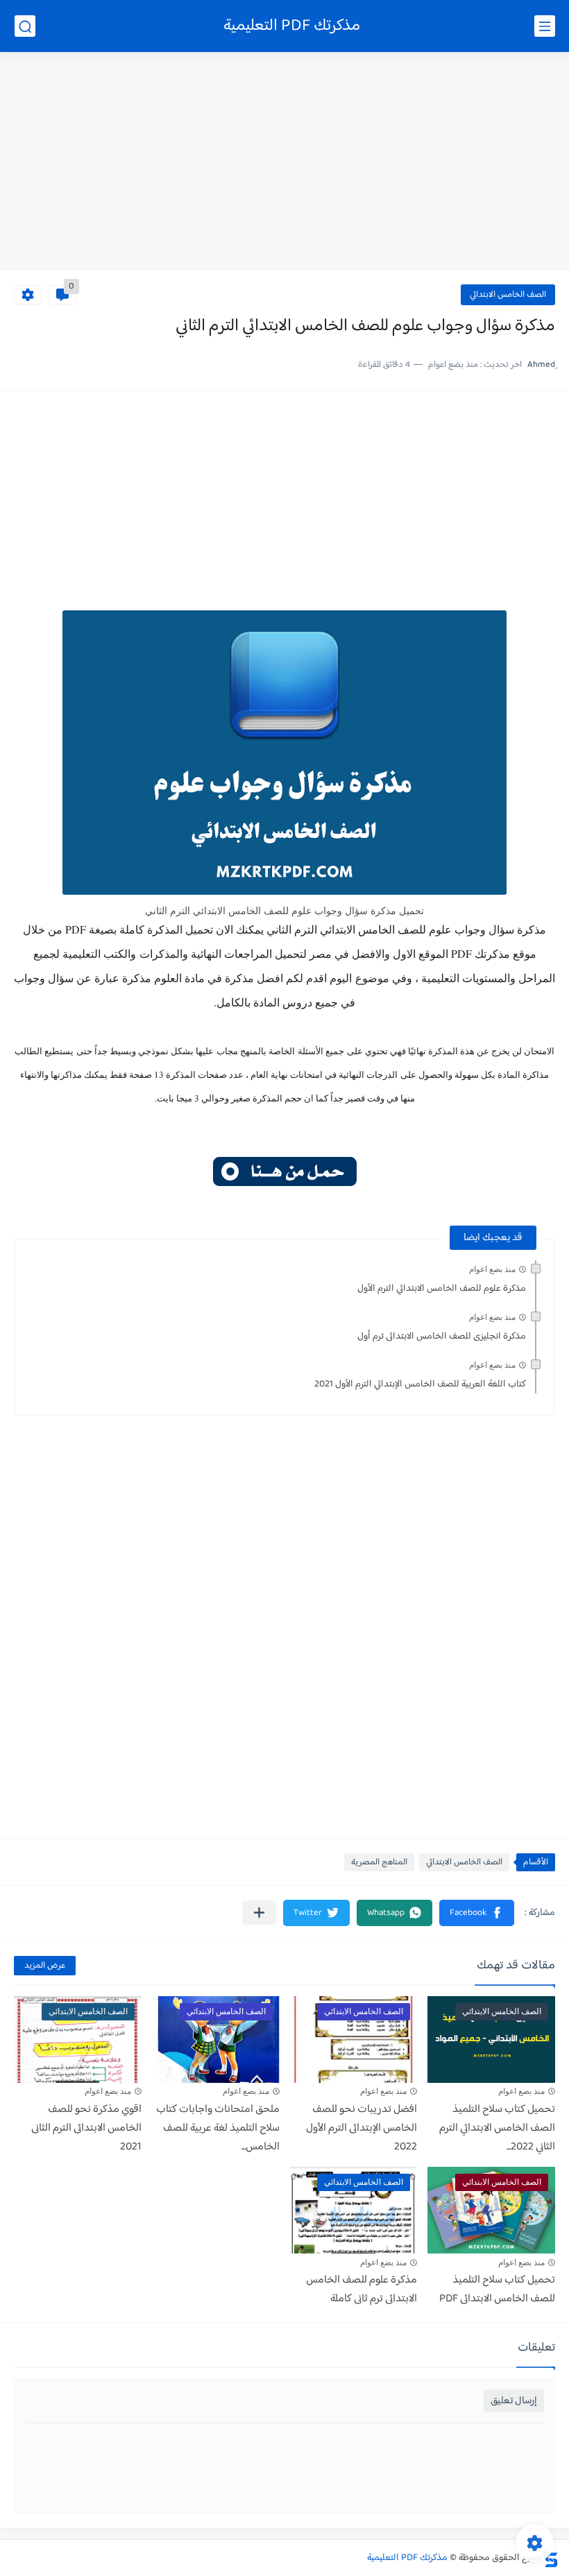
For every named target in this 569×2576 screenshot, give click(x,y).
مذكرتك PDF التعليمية (292, 26)
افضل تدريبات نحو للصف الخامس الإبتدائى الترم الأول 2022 (362, 2128)
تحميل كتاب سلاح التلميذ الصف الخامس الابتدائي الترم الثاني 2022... (497, 2128)
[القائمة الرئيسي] (545, 26)
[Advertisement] (284, 163)
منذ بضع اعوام (492, 1269)
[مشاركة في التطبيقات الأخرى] (259, 1913)
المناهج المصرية (379, 1862)
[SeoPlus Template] (550, 2558)
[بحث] (25, 26)
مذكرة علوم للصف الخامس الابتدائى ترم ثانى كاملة (362, 2290)
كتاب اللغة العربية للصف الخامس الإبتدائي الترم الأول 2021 (420, 1384)
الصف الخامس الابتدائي (508, 295)
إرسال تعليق (514, 2401)
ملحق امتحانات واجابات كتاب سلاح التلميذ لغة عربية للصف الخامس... (218, 2128)
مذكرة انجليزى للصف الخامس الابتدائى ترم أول (442, 1337)
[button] (477, 1913)
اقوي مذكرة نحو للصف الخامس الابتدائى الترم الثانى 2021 (86, 2128)
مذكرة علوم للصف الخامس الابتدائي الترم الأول (442, 1289)
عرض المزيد (45, 1966)
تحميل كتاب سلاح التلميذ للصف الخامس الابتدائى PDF (497, 2290)
